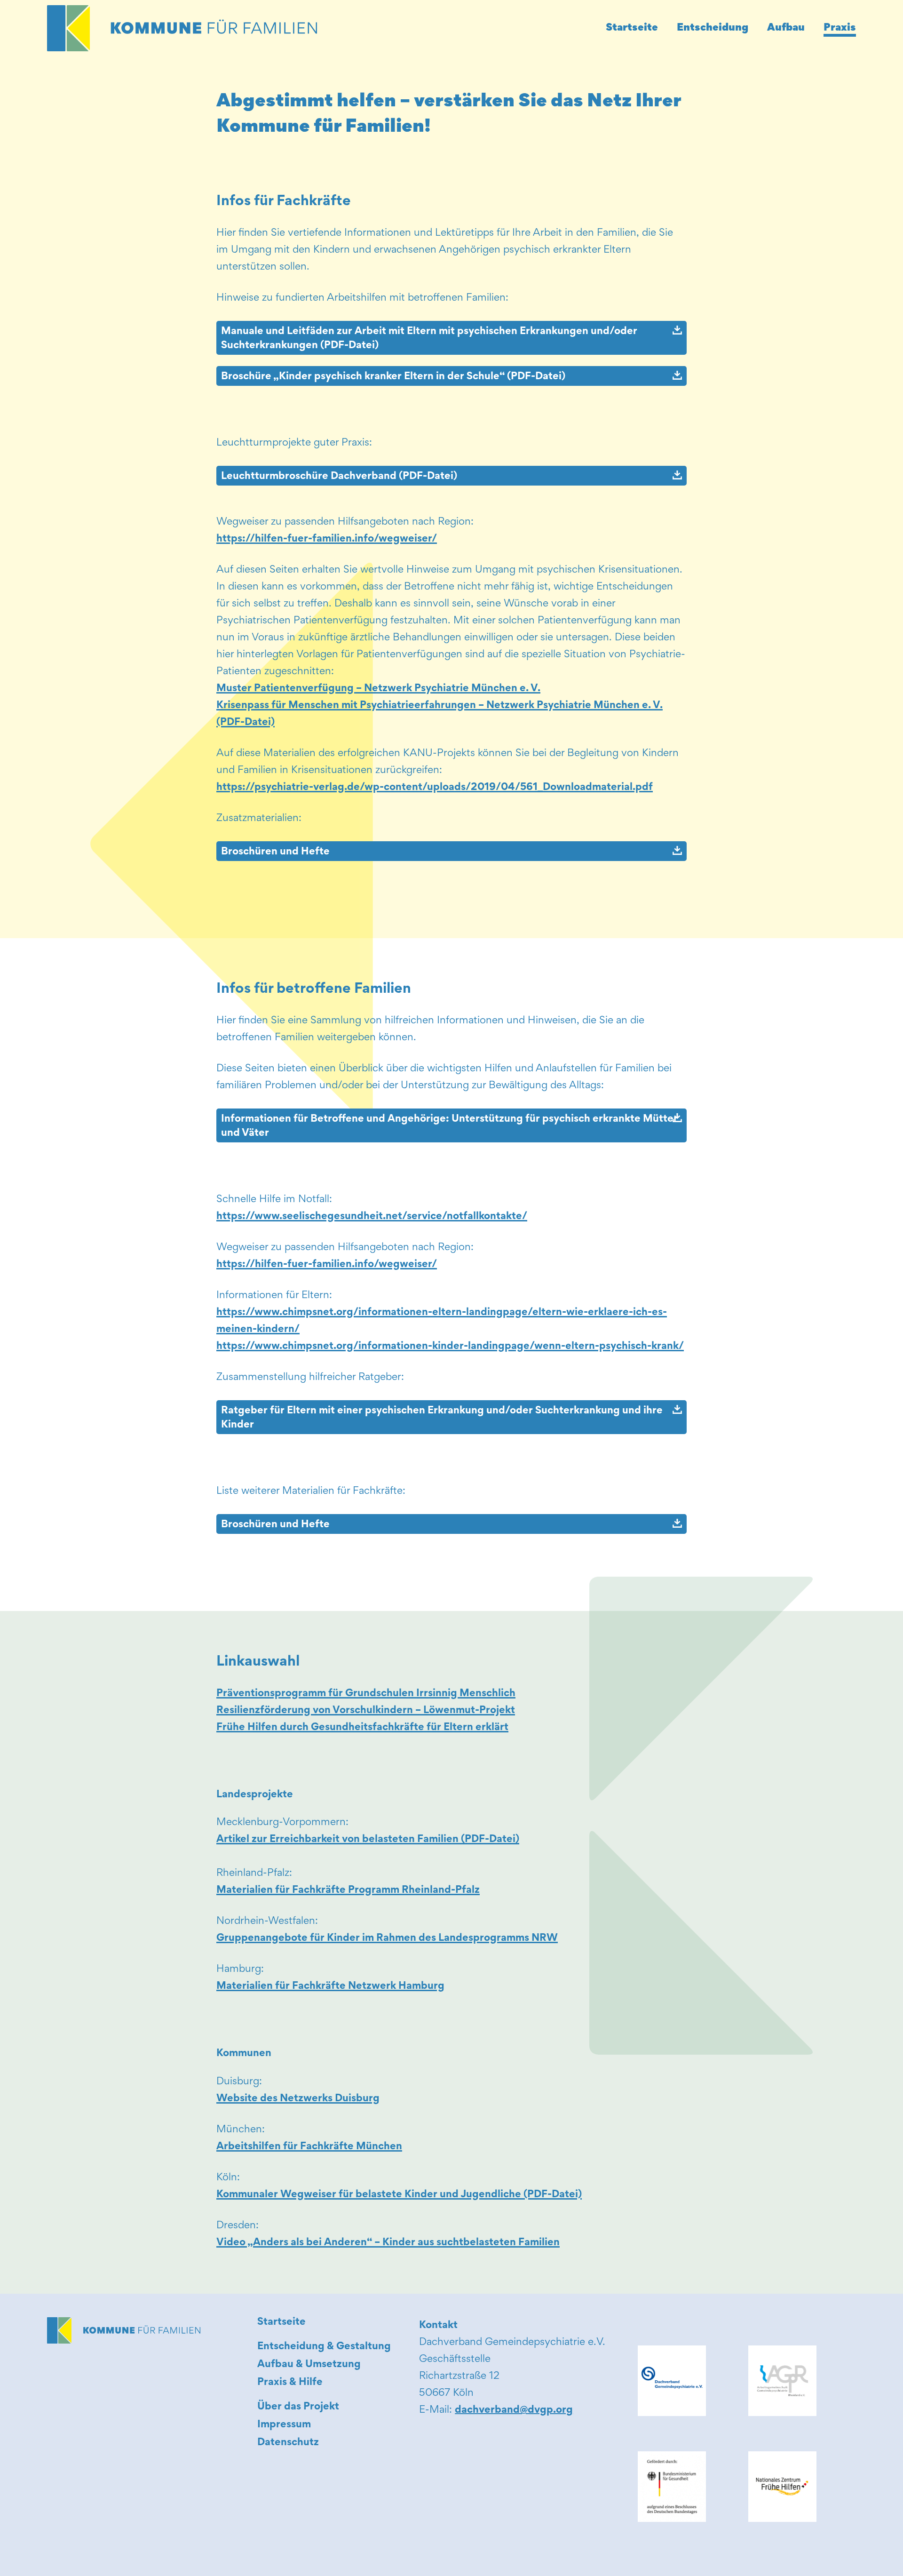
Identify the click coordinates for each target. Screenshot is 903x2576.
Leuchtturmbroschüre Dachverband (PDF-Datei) (339, 477)
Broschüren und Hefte (275, 852)
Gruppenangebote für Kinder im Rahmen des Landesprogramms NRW (387, 1938)
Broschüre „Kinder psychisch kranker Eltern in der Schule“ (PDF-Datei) (393, 377)
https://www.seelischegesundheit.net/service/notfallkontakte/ (372, 1217)
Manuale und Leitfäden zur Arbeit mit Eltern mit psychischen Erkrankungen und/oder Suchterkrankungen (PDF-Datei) (429, 339)
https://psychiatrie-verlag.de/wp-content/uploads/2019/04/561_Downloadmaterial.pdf (435, 788)
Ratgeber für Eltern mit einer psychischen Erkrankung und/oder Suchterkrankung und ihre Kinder (442, 1418)
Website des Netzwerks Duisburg (298, 2099)
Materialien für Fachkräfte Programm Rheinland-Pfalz (348, 1890)
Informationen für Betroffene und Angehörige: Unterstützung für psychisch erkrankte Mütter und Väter (449, 1126)
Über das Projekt (298, 2407)
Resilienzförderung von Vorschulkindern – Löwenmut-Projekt (366, 1711)
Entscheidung (713, 28)
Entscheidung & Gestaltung (324, 2347)
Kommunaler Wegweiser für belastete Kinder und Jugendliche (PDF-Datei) (399, 2195)
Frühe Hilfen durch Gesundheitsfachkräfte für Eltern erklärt (362, 1728)
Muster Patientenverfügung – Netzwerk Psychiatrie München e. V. (378, 689)
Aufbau (786, 28)
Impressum (284, 2425)
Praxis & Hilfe (290, 2383)
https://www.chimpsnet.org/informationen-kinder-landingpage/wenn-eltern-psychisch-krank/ (450, 1347)
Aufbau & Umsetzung (309, 2365)
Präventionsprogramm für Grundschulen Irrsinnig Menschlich (366, 1694)
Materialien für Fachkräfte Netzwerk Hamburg (330, 1986)
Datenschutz (288, 2443)
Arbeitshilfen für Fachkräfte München (309, 2147)
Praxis (840, 28)
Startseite (632, 28)
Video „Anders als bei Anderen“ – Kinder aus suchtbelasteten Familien (388, 2243)
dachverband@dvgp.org (514, 2410)
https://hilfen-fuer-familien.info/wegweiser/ (327, 539)
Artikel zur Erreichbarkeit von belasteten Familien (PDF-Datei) (368, 1840)
